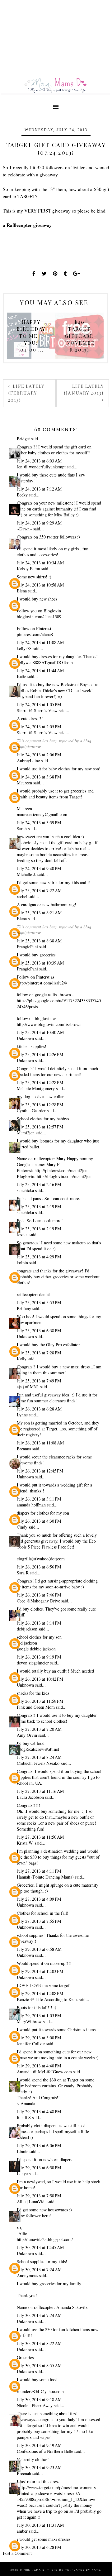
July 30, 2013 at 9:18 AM (39, 2399)
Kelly (22, 1359)
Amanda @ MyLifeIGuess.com (44, 2072)
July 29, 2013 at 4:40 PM (39, 2066)
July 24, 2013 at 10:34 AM (40, 563)
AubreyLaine (28, 761)
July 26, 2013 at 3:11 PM (39, 1499)
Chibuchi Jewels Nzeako (38, 1763)
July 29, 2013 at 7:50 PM (39, 2196)
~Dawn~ (24, 529)
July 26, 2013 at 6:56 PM (39, 1567)
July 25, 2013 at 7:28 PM (39, 1353)
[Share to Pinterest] (55, 273)
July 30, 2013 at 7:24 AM (39, 2270)
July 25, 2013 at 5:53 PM (39, 1302)
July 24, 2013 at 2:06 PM (39, 755)
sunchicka (26, 1190)
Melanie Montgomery (36, 1088)
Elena (22, 591)
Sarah (22, 828)
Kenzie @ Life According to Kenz (47, 1999)
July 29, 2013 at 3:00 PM (39, 2038)
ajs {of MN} (28, 1387)
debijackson (27, 1629)
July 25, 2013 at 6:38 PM (39, 1331)
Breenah (24, 2473)
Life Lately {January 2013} (84, 389)
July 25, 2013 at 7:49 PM (39, 1381)
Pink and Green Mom (36, 1707)
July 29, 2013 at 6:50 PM (39, 2168)
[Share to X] (44, 273)
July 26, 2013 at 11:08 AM (40, 1443)
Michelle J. (26, 874)
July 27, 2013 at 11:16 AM (40, 1791)
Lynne (22, 1415)
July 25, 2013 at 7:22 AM (39, 891)
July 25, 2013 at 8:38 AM (39, 941)
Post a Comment (17, 2553)
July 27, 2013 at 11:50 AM (40, 1837)
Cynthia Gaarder (31, 1111)
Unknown (25, 1038)
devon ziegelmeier (33, 1663)
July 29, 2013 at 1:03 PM (39, 2016)
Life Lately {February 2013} (26, 393)
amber (22, 2531)
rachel (22, 896)
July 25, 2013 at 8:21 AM (39, 913)
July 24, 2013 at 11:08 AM (40, 642)
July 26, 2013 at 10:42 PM (40, 1679)
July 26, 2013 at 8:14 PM (39, 1623)
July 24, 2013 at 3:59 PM (39, 823)
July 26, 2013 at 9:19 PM (39, 1657)
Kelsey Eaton (28, 569)
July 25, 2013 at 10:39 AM (40, 963)
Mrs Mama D (34, 2570)
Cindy (22, 1527)
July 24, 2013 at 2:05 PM (39, 727)
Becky (22, 495)
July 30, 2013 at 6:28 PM (39, 2547)
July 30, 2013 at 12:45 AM (40, 2247)
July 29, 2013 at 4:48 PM (39, 2112)
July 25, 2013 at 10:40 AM (40, 1032)
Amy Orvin (27, 1735)
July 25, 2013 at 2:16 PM (39, 1184)
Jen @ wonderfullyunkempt (41, 467)
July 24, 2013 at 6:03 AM (39, 461)
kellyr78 (24, 648)
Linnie (23, 2151)
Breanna (24, 1449)
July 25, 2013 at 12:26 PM (40, 1054)
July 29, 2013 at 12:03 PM (40, 1971)
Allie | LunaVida (32, 2202)
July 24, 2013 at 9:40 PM (39, 868)
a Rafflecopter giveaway (27, 225)
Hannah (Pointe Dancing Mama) (45, 1877)
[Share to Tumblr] (65, 273)
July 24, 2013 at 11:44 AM (40, 670)
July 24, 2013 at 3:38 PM (39, 777)
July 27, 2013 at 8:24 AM (39, 1757)
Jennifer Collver (31, 2044)
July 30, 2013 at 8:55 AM (39, 2365)
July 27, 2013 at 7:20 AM (39, 1729)
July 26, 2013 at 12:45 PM (40, 1471)
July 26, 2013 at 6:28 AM (39, 1409)
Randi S (24, 2117)
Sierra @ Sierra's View (37, 710)
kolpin (22, 1263)
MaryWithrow (29, 2021)
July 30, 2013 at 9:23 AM (39, 2467)
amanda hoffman (31, 1505)
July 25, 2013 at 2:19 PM (39, 1207)
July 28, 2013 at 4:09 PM (39, 1899)
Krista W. (25, 1843)
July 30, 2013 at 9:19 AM (39, 2445)
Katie (21, 676)
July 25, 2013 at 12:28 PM (40, 1082)
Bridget (23, 439)
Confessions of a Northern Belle (45, 2451)
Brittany (24, 1308)
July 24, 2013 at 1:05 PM (39, 704)
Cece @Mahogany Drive (38, 1601)
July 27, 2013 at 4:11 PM (39, 1871)
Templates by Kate (83, 2570)
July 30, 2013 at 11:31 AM (40, 2525)
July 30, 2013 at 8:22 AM (39, 2343)
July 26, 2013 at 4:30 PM (39, 1521)
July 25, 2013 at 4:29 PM (39, 1257)
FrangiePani (27, 947)
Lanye (22, 2174)
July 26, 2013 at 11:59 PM (40, 1701)
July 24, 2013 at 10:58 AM (40, 585)
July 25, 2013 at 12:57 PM (40, 1127)
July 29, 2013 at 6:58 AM (39, 1949)
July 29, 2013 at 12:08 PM (40, 1993)
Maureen (24, 783)
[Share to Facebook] (34, 273)
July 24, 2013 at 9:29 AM (39, 523)
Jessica (23, 1235)
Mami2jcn (26, 1133)
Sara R (23, 1573)
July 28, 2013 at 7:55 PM (39, 1921)
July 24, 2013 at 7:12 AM (39, 489)
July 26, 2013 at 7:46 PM (39, 1595)
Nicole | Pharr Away (35, 2405)
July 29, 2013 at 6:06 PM (39, 2145)
